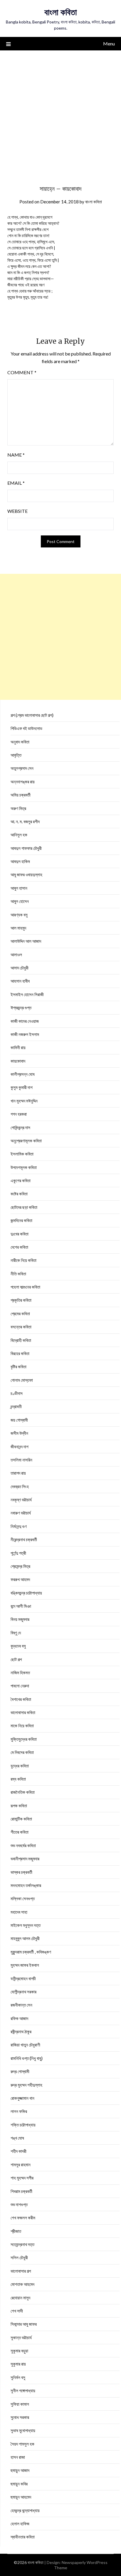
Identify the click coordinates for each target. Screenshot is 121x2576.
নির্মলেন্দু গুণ (19, 1526)
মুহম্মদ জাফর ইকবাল (25, 1965)
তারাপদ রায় (18, 1473)
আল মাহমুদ (18, 928)
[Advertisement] (60, 114)
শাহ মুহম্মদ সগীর (22, 2178)
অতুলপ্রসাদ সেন (22, 768)
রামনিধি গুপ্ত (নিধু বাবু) (27, 2058)
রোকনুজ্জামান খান (22, 2098)
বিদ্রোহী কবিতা (21, 1340)
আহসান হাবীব (20, 981)
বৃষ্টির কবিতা (19, 1367)
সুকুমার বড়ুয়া (19, 2351)
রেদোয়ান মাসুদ (20, 2298)
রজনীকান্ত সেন (21, 2005)
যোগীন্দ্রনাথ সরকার (23, 1992)
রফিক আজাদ (19, 2018)
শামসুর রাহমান (21, 2165)
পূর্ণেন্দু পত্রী (18, 1553)
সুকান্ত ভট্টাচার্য (21, 2337)
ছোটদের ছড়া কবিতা (24, 1207)
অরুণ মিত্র (18, 808)
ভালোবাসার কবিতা (23, 1712)
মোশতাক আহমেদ (22, 2284)
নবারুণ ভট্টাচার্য (21, 1513)
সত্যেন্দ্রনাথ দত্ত (22, 2244)
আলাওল (16, 954)
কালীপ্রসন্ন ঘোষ (23, 1074)
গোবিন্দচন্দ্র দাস (20, 1127)
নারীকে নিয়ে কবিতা (23, 1260)
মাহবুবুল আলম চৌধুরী (25, 1938)
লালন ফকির (19, 2111)
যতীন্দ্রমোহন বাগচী (23, 1978)
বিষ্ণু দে (16, 1633)
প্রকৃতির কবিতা (21, 1300)
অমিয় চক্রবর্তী (21, 795)
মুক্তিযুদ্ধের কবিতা (24, 1739)
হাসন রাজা (18, 2457)
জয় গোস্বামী (19, 1420)
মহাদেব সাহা (19, 1912)
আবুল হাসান (19, 888)
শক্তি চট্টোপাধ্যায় (23, 2125)
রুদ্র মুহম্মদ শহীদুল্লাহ (26, 2085)
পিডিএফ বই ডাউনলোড (26, 728)
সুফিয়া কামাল (20, 2404)
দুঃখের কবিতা (20, 1234)
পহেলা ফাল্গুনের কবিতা (25, 1287)
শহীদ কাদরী (19, 2151)
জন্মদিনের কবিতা (21, 1220)
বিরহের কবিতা (20, 1353)
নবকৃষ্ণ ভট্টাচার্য (21, 1500)
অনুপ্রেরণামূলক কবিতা (26, 1141)
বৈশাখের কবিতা (21, 1699)
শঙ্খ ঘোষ (17, 2138)
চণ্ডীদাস (17, 1393)
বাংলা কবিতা (61, 12)
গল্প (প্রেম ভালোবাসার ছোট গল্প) (32, 715)
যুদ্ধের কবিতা (20, 1766)
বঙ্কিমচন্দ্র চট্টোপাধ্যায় (26, 1593)
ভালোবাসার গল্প (21, 2271)
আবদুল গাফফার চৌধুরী (26, 848)
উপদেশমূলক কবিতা (24, 1167)
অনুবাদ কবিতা (20, 742)
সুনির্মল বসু (18, 2377)
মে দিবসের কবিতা (22, 1752)
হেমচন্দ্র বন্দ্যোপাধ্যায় (25, 2510)
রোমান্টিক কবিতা (21, 1819)
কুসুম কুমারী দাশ (22, 1087)
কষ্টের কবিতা (19, 1194)
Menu (109, 44)
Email (16, 483)
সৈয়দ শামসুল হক (22, 2444)
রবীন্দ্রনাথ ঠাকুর (21, 2031)
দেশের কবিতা (19, 1247)
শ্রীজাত (16, 2231)
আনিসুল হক (19, 835)
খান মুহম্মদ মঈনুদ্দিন (24, 1101)
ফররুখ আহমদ (20, 1579)
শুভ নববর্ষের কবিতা (23, 1845)
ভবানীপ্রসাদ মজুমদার (25, 1859)
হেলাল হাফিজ (20, 2524)
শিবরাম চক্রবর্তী (21, 2191)
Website (17, 511)
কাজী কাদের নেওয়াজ (25, 1021)
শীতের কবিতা (20, 1832)
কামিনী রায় (18, 1047)
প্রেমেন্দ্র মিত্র (20, 1566)
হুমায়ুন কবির (19, 2484)
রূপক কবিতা (19, 1806)
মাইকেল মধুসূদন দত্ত (26, 1925)
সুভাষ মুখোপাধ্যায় (23, 2430)
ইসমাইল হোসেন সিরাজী (27, 994)
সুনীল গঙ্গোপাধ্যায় (23, 2390)
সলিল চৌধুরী (19, 2257)
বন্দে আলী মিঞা (21, 1606)
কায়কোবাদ (18, 1061)
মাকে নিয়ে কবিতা (22, 1726)
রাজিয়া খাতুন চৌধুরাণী (25, 2045)
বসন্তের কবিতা (21, 1327)
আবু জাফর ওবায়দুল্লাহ (26, 874)
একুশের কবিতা (21, 1180)
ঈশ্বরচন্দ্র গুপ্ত (21, 1008)
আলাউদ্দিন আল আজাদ (26, 941)
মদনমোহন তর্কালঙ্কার (26, 1885)
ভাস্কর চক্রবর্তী (21, 1872)
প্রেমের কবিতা (20, 1313)
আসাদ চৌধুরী (20, 968)
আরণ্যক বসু (19, 915)
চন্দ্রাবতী (16, 1406)
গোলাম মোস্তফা (22, 1380)
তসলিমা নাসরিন (21, 1460)
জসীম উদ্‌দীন (19, 1433)
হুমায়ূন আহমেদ (21, 2497)
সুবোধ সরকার (20, 2417)
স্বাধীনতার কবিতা (23, 2537)
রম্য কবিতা (18, 1779)
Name (16, 455)
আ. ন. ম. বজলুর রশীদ (25, 821)
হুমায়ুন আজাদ (20, 2470)
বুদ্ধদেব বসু (18, 1646)
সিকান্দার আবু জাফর (24, 2324)
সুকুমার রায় (18, 2364)
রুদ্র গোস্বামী (20, 2071)
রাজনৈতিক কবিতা (23, 1792)
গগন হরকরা (19, 1114)
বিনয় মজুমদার (20, 1619)
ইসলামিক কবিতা (22, 1154)
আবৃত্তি (16, 755)
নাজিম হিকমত (20, 1672)
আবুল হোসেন (20, 901)
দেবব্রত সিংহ (20, 1486)
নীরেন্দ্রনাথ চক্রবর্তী (24, 1539)
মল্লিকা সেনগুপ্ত (23, 1898)
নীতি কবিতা (18, 1274)
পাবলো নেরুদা (20, 1686)
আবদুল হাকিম (20, 861)
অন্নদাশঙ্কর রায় (23, 782)
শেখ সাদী (17, 2311)
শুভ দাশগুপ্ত (19, 2204)
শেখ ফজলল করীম (23, 2218)
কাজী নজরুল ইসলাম (25, 1034)
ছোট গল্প (16, 1659)
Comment (22, 372)
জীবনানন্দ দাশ (20, 1447)
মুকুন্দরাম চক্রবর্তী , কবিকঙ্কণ (31, 1952)
